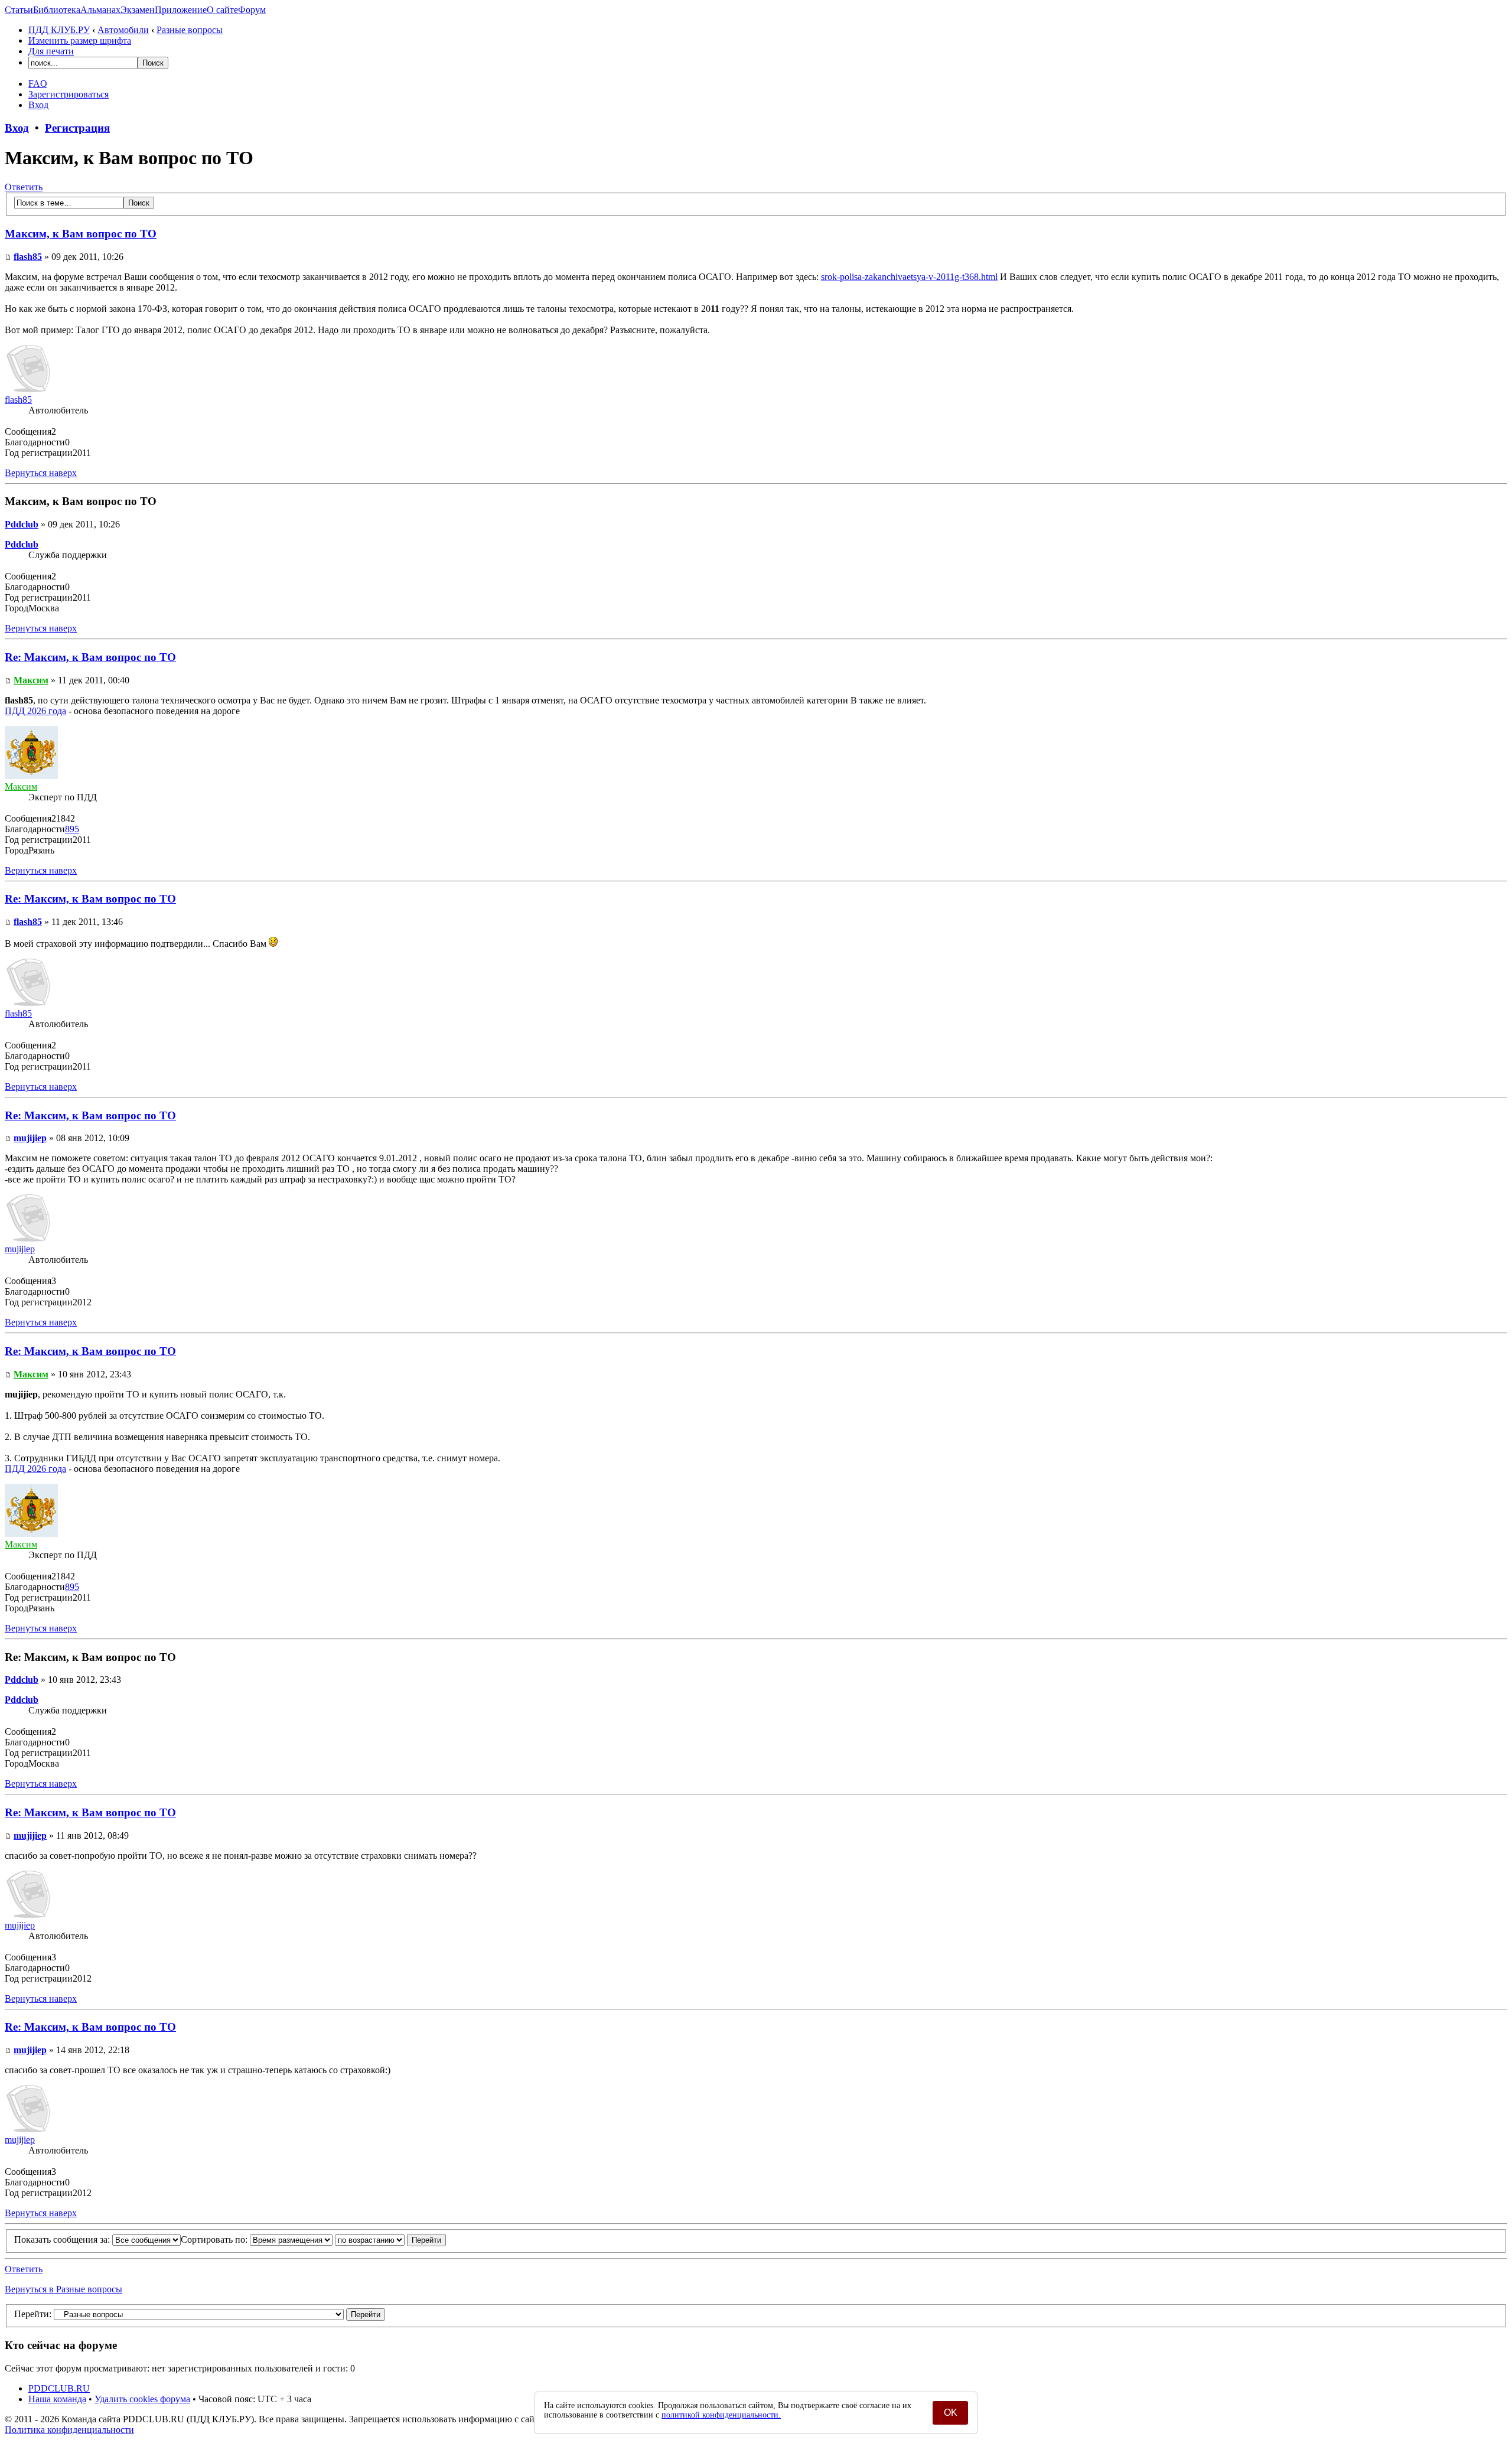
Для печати (51, 51)
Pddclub (22, 524)
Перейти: (33, 2314)
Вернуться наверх (41, 473)
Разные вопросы (190, 30)
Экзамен (138, 10)
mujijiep (30, 1138)
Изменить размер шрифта (80, 40)
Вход (38, 105)
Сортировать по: (215, 2239)
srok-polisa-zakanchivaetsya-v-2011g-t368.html (909, 277)
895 (72, 829)
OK (951, 2413)
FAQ (38, 84)
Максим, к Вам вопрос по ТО (81, 234)
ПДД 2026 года (35, 711)
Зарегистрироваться (69, 94)
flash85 (28, 257)
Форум (252, 10)
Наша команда (57, 2399)
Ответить (24, 187)
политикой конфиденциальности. (721, 2415)
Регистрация (77, 128)
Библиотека (57, 10)
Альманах (100, 10)
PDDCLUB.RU (59, 2388)
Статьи (19, 10)
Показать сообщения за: (63, 2239)
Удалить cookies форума (142, 2399)
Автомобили (123, 30)
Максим (31, 680)
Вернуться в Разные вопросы (63, 2289)
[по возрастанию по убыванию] (390, 2239)
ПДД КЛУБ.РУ (59, 30)
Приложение (181, 10)
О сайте (222, 10)
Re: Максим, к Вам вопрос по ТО (90, 657)
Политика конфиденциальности (69, 2430)
